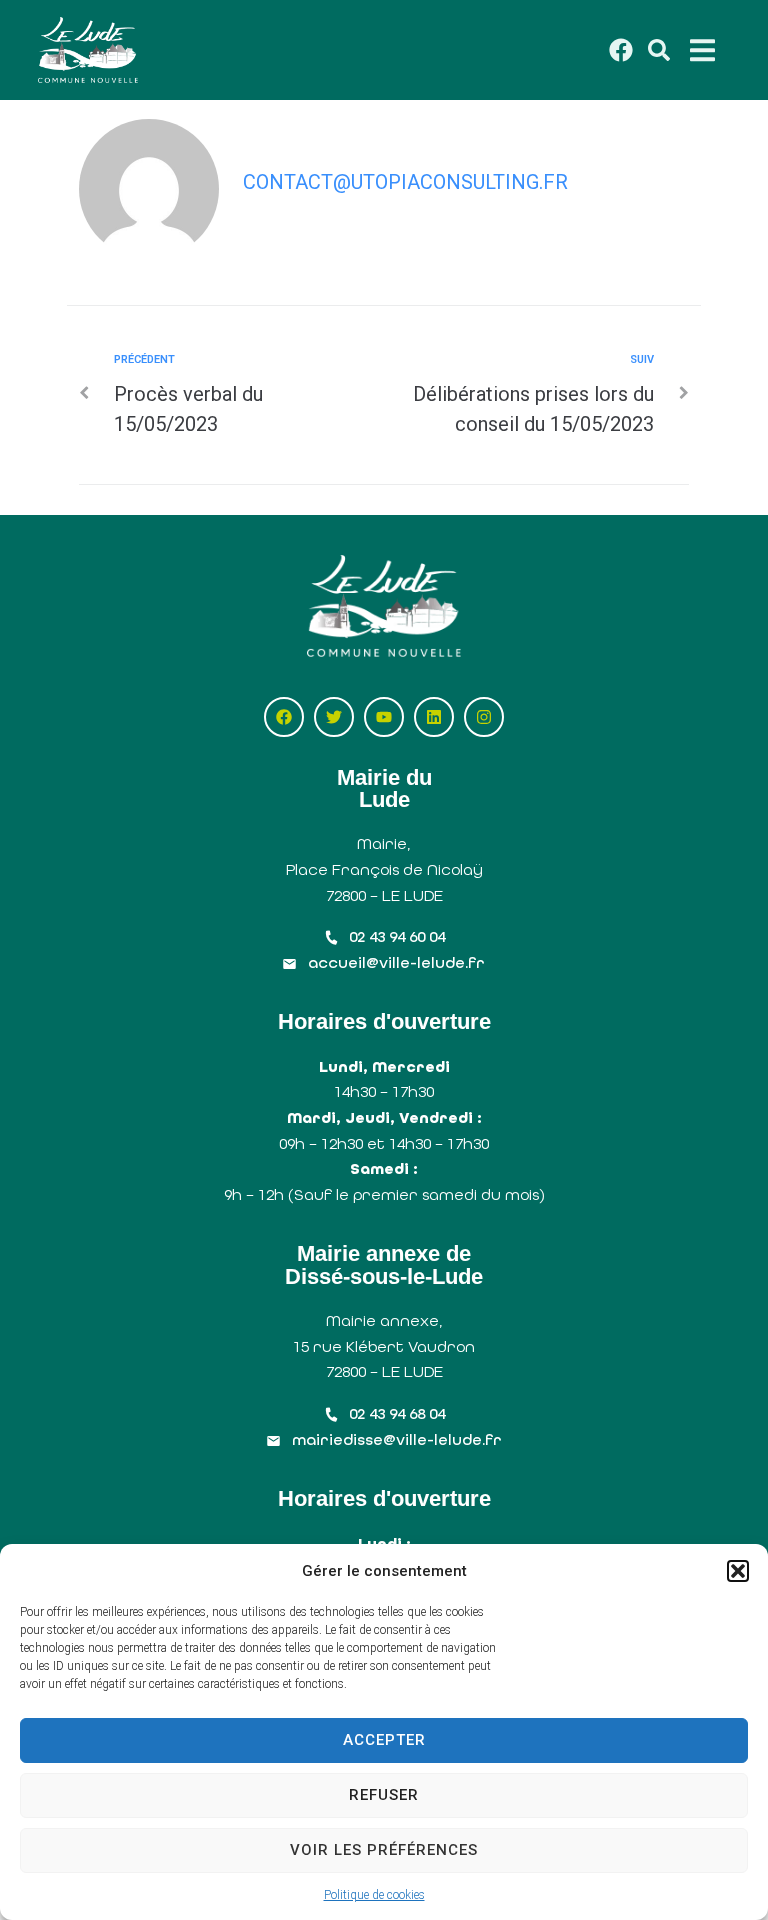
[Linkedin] (434, 717)
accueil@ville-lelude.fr (396, 962)
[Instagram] (484, 717)
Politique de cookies (374, 1895)
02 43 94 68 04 (397, 1413)
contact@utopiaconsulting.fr (405, 182)
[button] (738, 1571)
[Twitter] (334, 717)
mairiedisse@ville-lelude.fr (397, 1439)
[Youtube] (384, 717)
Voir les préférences (384, 1850)
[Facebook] (284, 717)
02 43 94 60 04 (397, 936)
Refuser (384, 1795)
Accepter (384, 1740)
